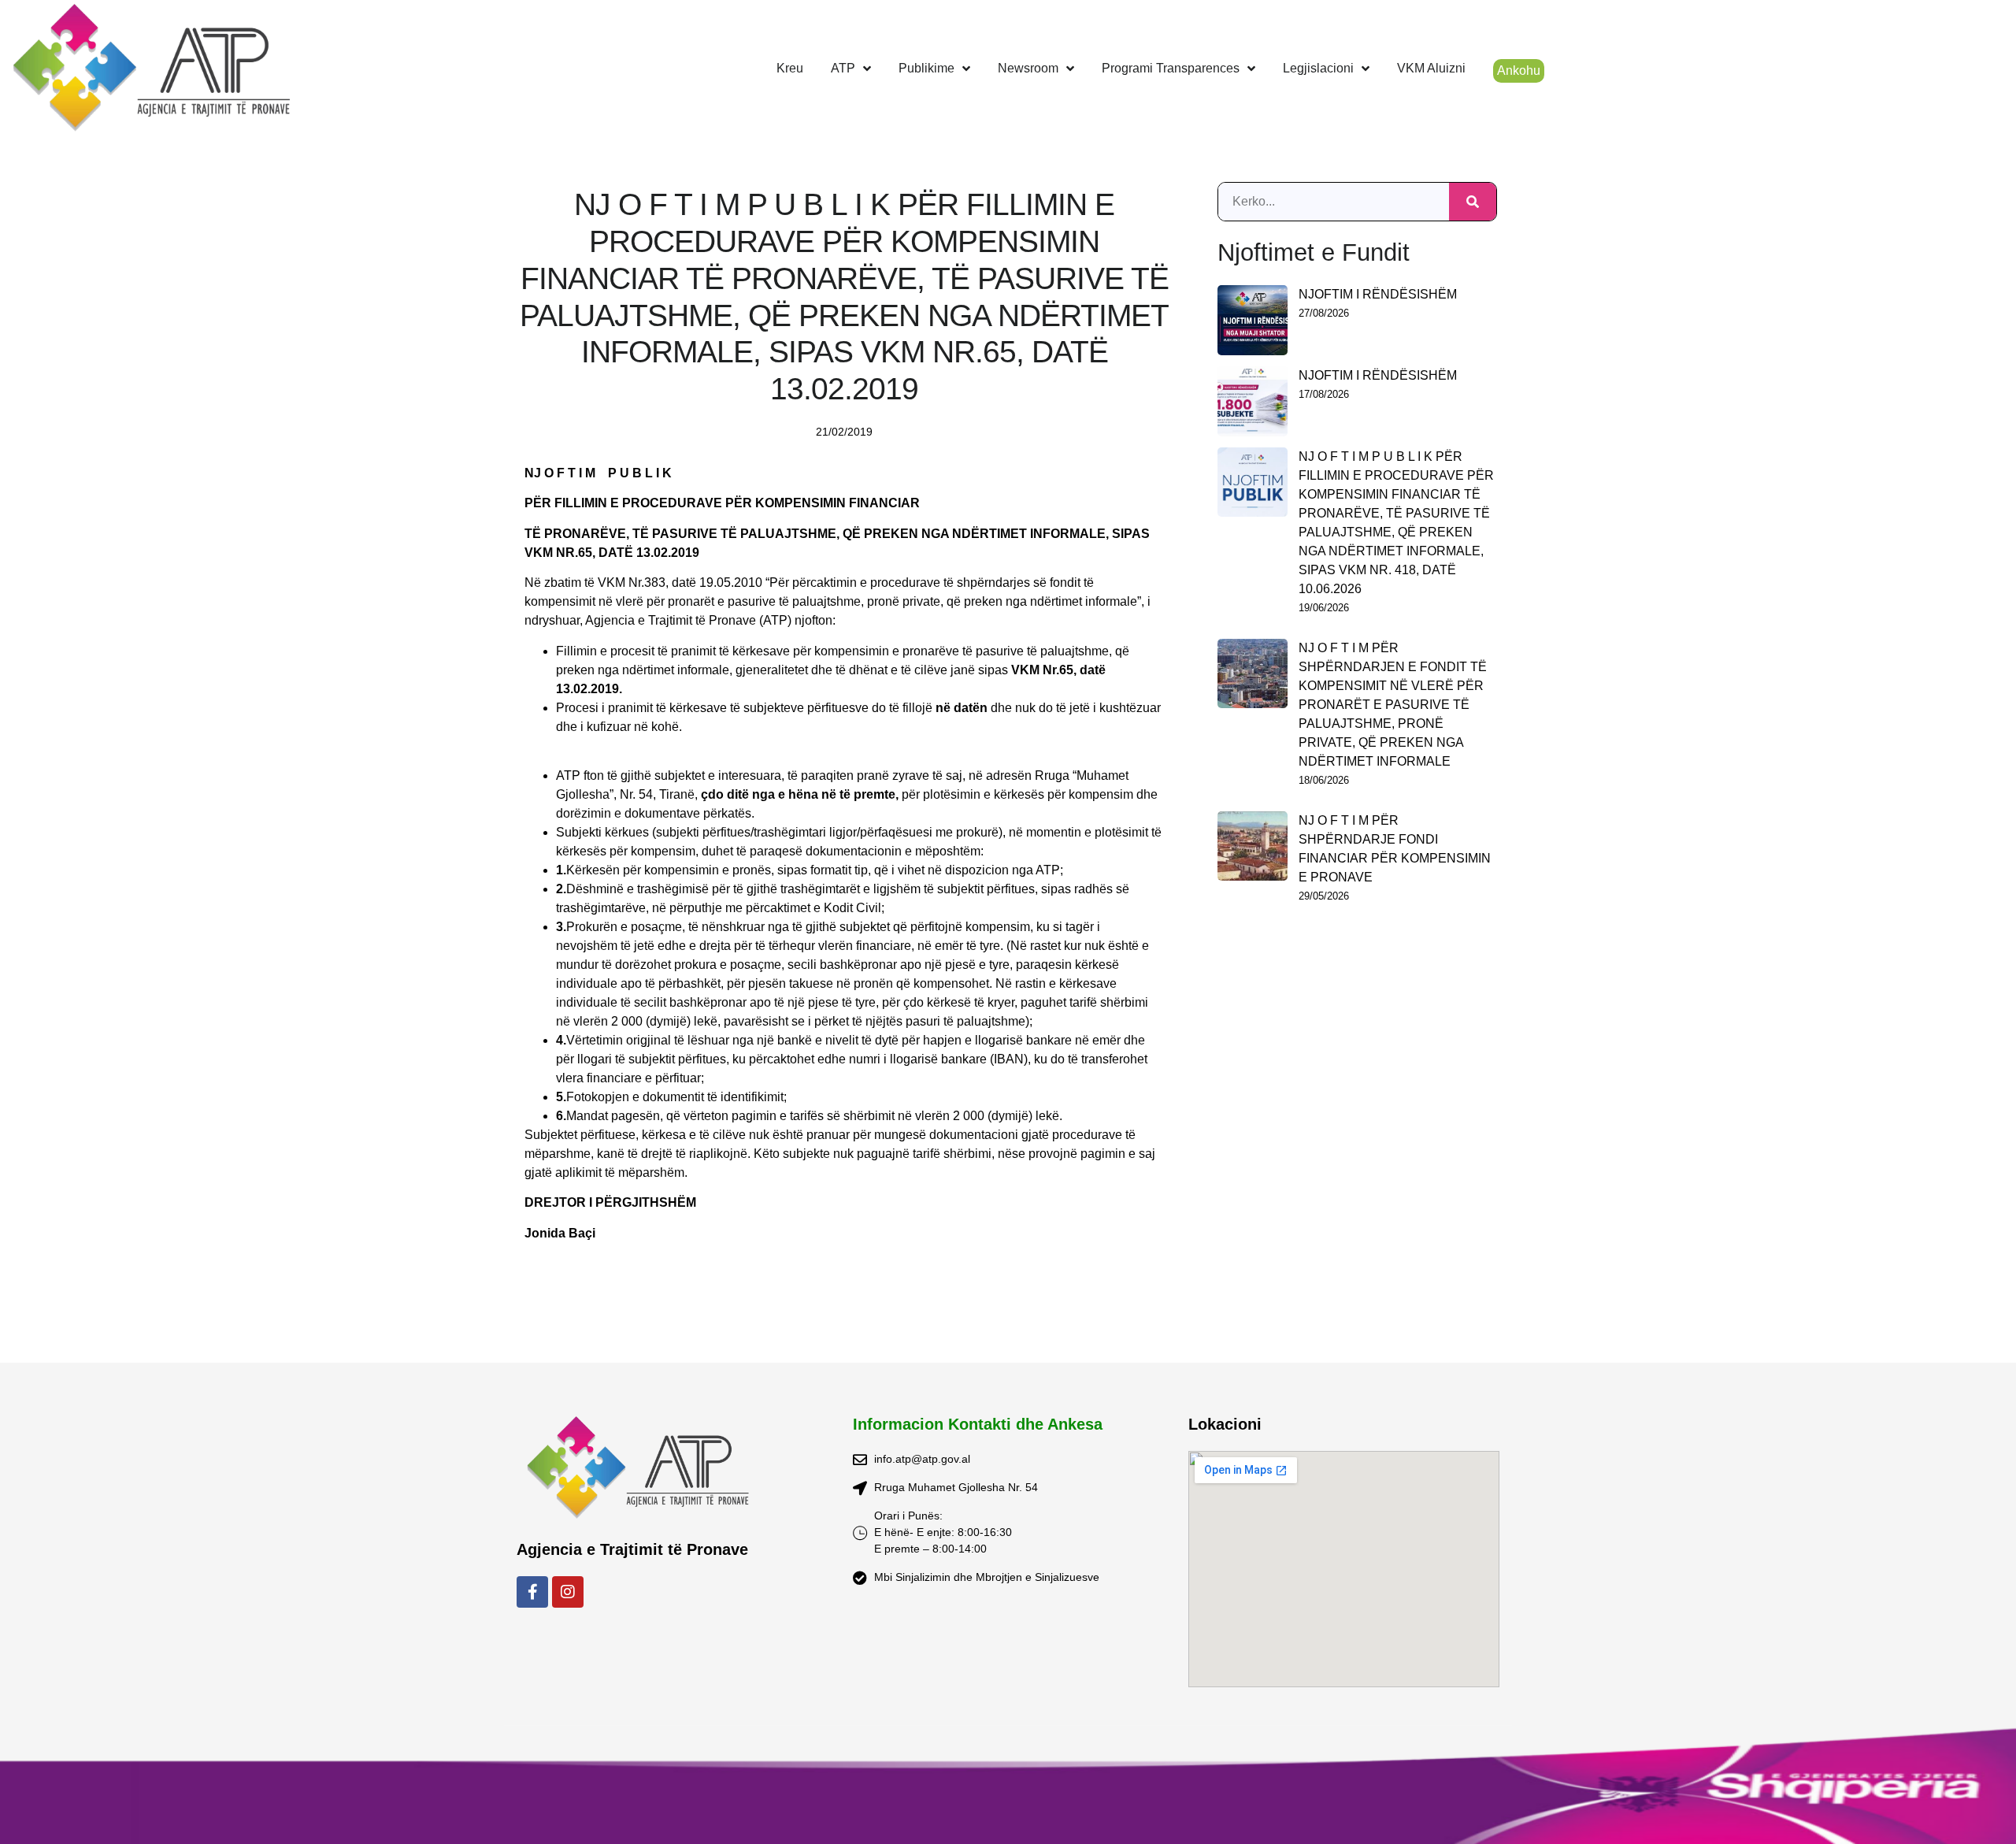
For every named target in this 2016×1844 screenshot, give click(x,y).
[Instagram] (568, 1592)
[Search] (1473, 202)
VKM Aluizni (1431, 68)
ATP (843, 68)
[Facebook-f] (532, 1592)
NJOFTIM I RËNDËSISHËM (1378, 294)
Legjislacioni (1318, 68)
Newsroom (1028, 68)
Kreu (790, 68)
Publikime (926, 68)
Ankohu (1519, 70)
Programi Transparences (1171, 68)
